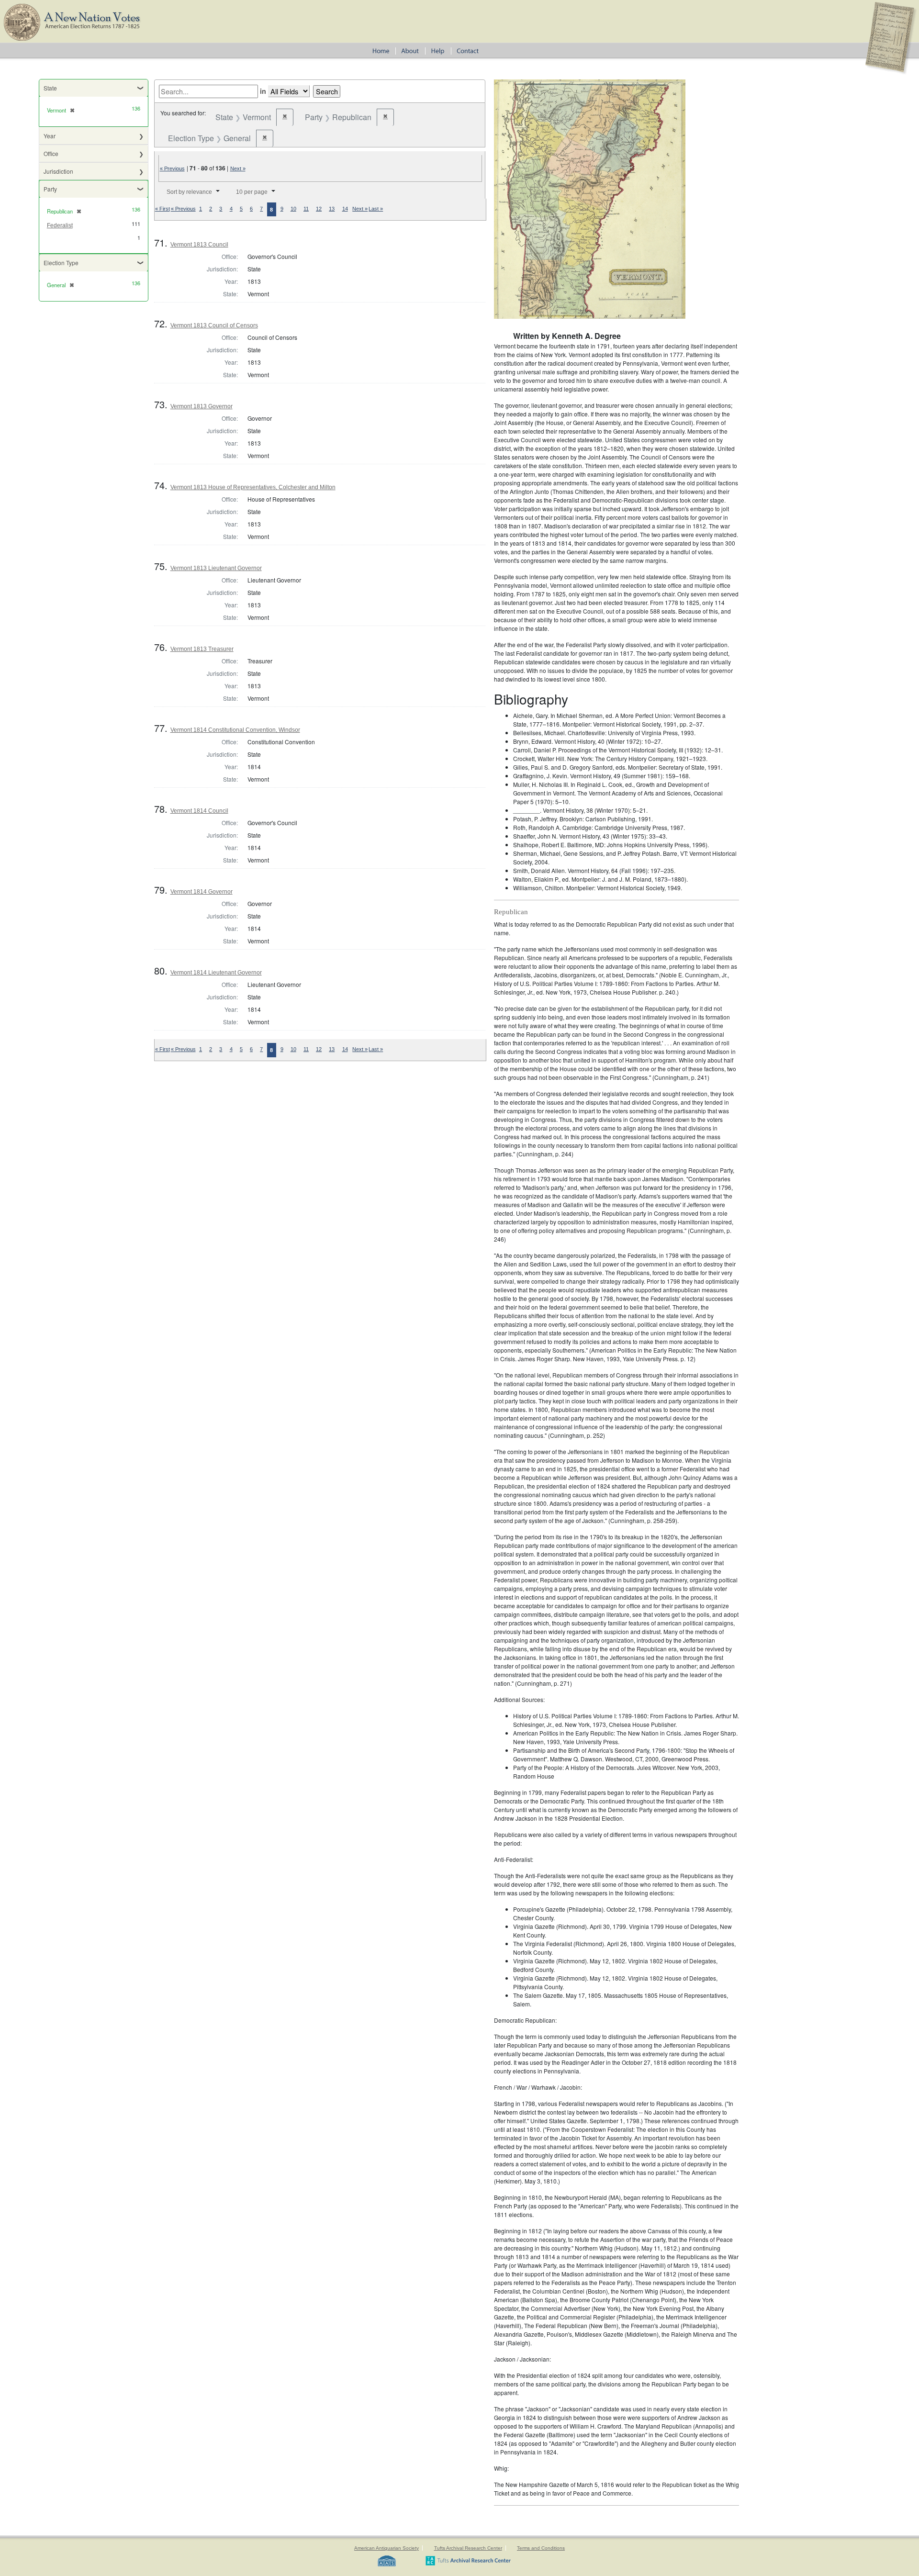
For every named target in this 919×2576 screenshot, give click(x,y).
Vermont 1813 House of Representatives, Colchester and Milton (253, 487)
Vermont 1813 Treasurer (202, 649)
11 (306, 209)
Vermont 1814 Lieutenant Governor (216, 973)
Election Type (61, 263)
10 (293, 209)
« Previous (172, 168)
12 (319, 209)
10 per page (252, 192)
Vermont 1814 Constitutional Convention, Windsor (235, 730)
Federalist (60, 225)
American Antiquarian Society (387, 2548)
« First (163, 209)
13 (332, 209)
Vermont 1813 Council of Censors (214, 325)
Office (51, 153)
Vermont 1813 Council (199, 245)
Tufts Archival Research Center (468, 2548)
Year (50, 136)
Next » (238, 168)
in (263, 91)
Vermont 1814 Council (199, 811)
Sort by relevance (189, 192)
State (50, 88)
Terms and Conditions (541, 2548)
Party (50, 189)
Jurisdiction (58, 171)
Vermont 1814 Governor (202, 892)
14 (345, 209)
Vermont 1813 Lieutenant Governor (216, 568)
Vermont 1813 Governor (202, 406)
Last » (376, 209)
